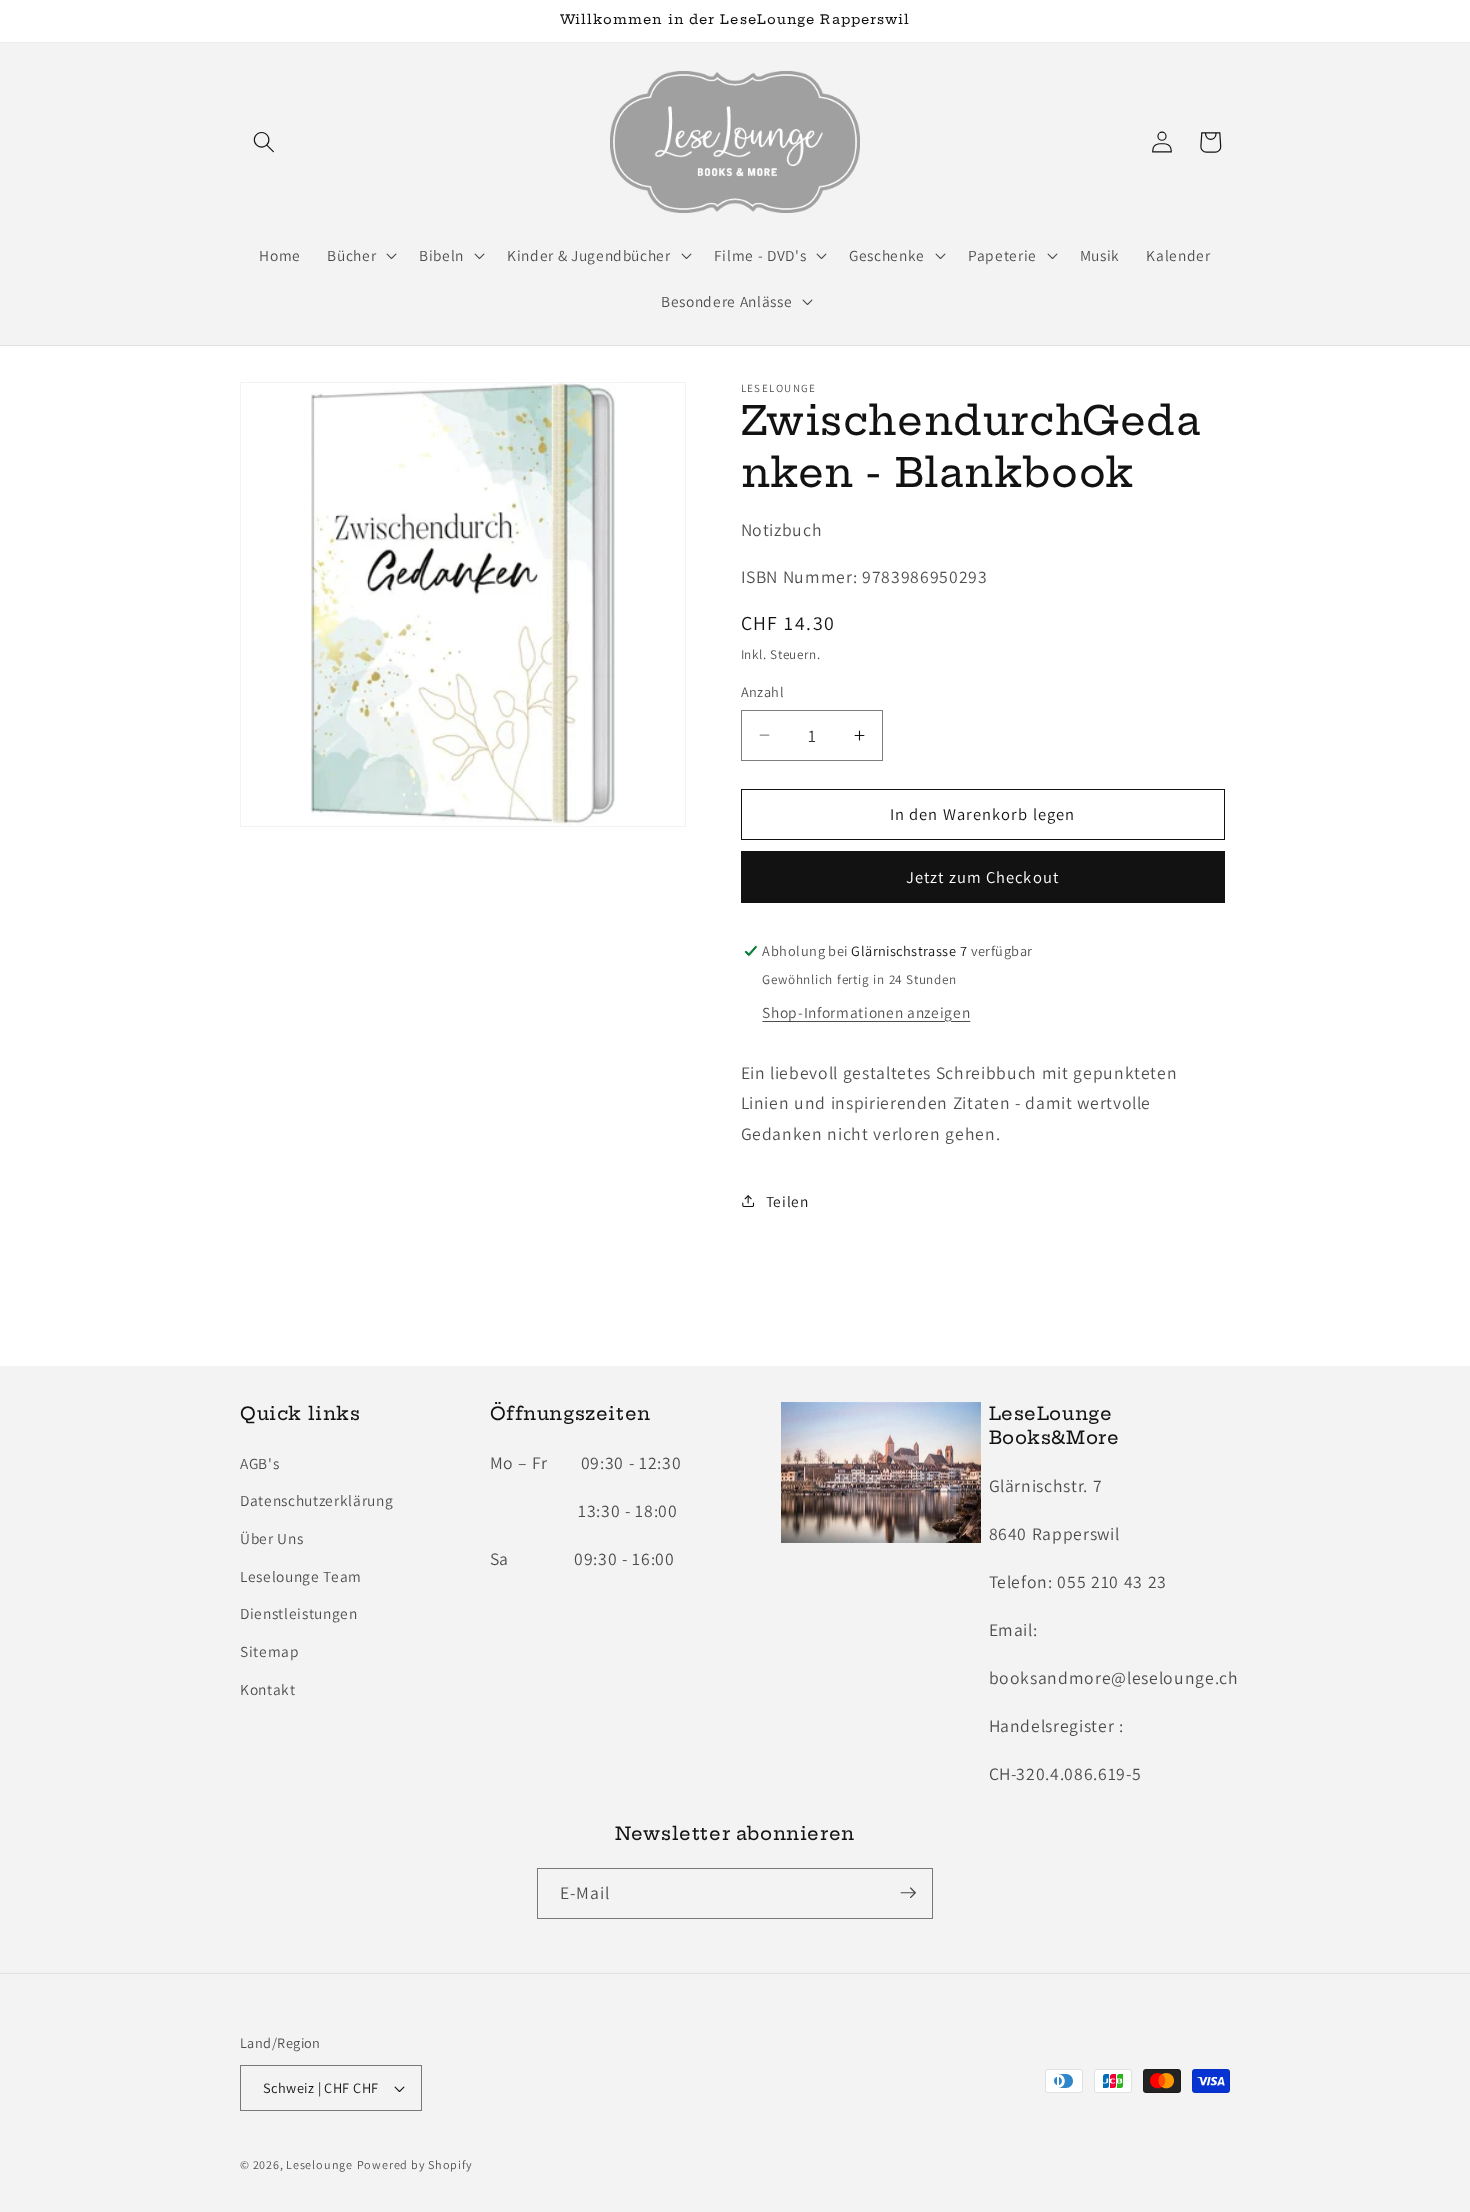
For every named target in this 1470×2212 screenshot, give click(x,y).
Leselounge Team (301, 1575)
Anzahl (763, 691)
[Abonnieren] (908, 1893)
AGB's (259, 1462)
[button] (264, 142)
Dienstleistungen (299, 1612)
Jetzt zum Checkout (982, 877)
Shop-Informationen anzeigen (866, 1012)
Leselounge (319, 2165)
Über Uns (271, 1537)
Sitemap (270, 1650)
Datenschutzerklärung (316, 1500)
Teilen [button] (787, 1201)
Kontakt (268, 1688)
